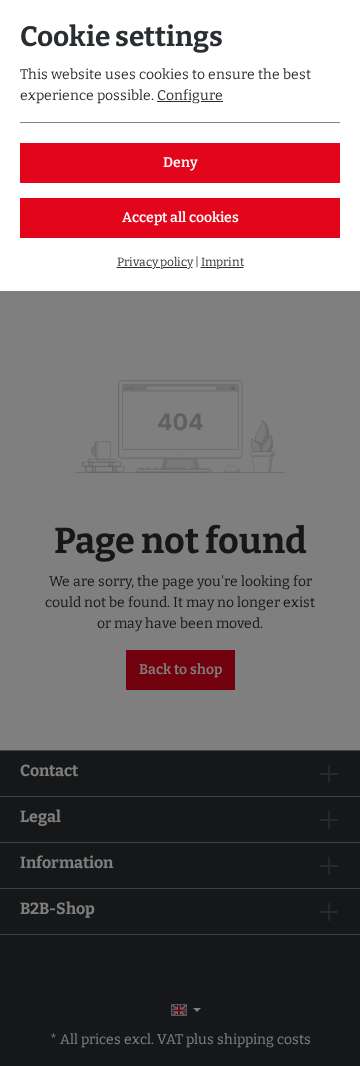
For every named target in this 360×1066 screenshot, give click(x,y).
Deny (180, 162)
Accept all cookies (180, 217)
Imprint (222, 262)
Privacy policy (155, 262)
